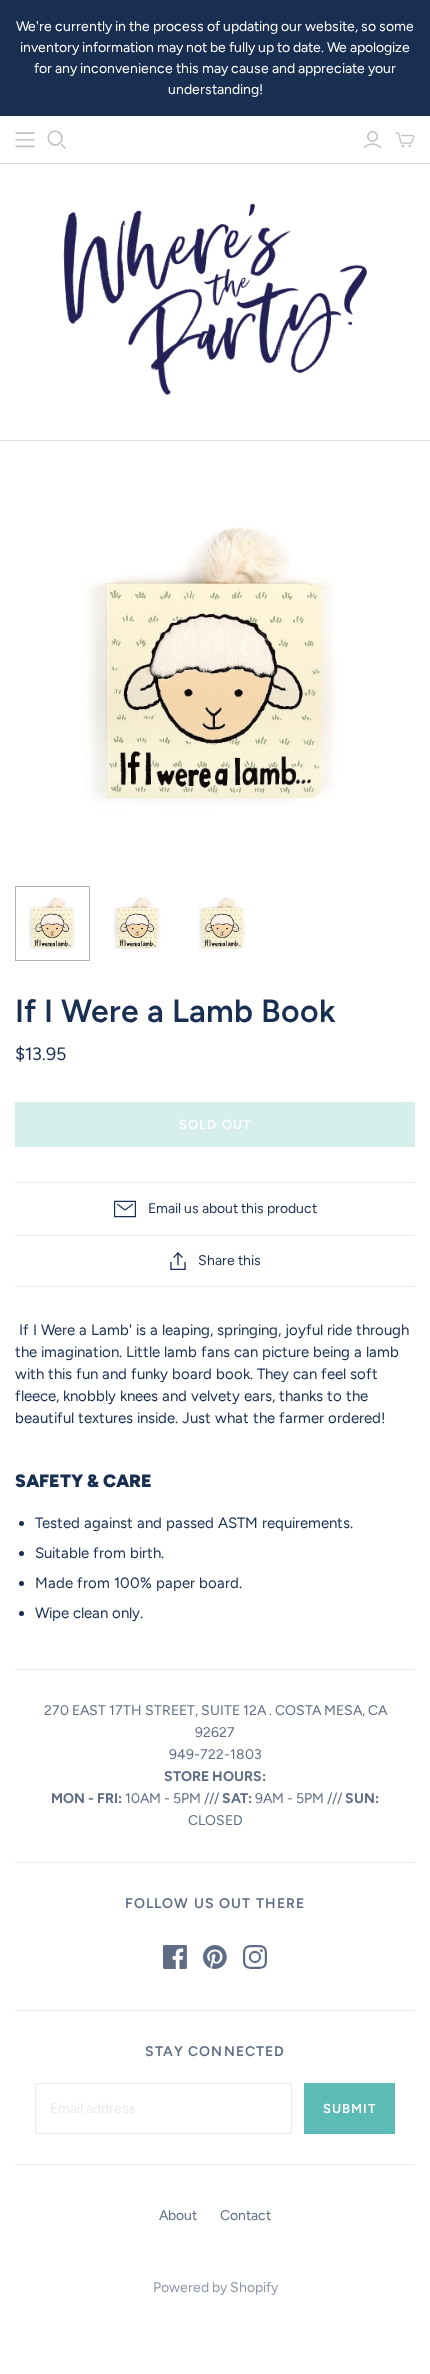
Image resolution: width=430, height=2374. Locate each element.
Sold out (214, 1124)
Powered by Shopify (215, 2287)
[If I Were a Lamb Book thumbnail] (52, 923)
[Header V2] (25, 140)
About (178, 2215)
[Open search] (57, 140)
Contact (245, 2215)
